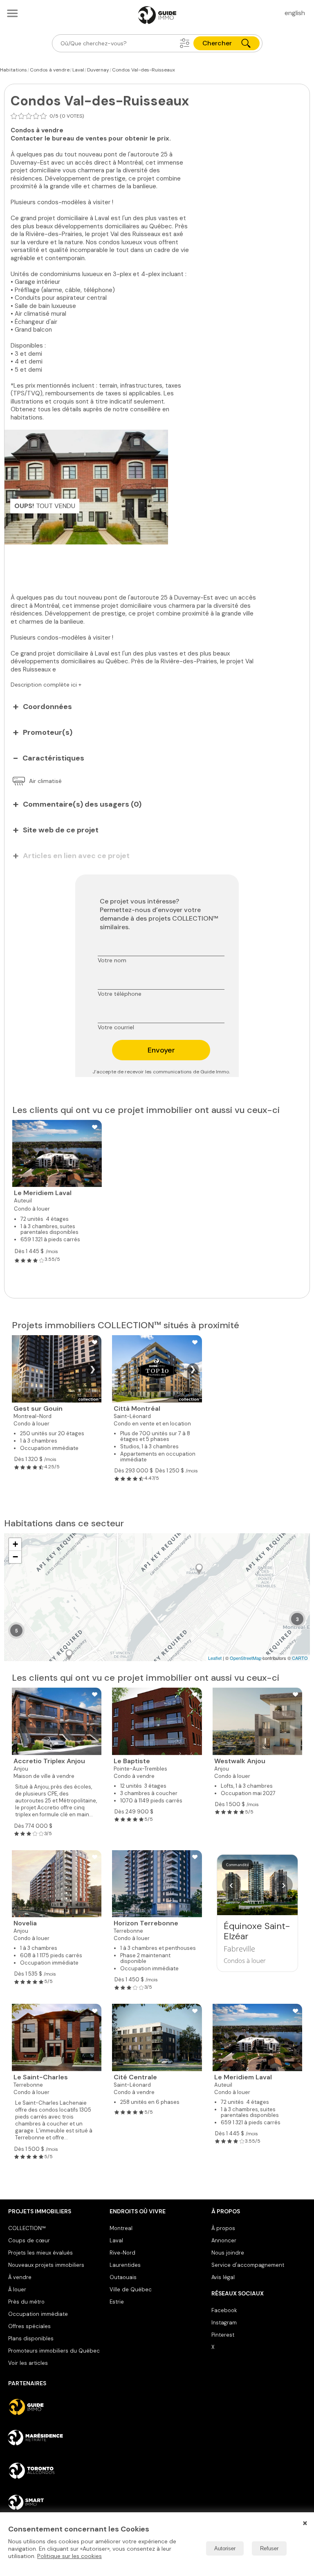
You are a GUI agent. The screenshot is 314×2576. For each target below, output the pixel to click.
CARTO (300, 1658)
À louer (17, 2289)
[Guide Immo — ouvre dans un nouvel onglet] (55, 2407)
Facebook (224, 2310)
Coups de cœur (29, 2240)
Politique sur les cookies (70, 2556)
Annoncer (224, 2240)
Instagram (224, 2323)
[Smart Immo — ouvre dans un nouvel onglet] (55, 2502)
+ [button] (15, 1544)
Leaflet (215, 1658)
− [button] (15, 1557)
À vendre (20, 2277)
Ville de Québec (131, 2289)
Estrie (117, 2302)
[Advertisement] (135, 563)
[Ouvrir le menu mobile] (12, 13)
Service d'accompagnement (248, 2265)
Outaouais (123, 2277)
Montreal (121, 2228)
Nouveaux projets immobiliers (46, 2265)
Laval (116, 2240)
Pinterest (223, 2335)
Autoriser (225, 2548)
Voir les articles (28, 2363)
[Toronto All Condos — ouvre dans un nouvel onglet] (55, 2471)
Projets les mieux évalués (40, 2253)
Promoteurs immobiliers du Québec (54, 2351)
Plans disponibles (31, 2338)
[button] (185, 43)
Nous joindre (228, 2253)
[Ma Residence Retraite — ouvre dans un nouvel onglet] (55, 2439)
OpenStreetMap (246, 1658)
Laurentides (125, 2265)
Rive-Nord (122, 2253)
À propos (223, 2228)
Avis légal (223, 2277)
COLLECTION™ (27, 2228)
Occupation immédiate (38, 2314)
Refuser (269, 2548)
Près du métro (26, 2302)
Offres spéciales (29, 2326)
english (295, 13)
